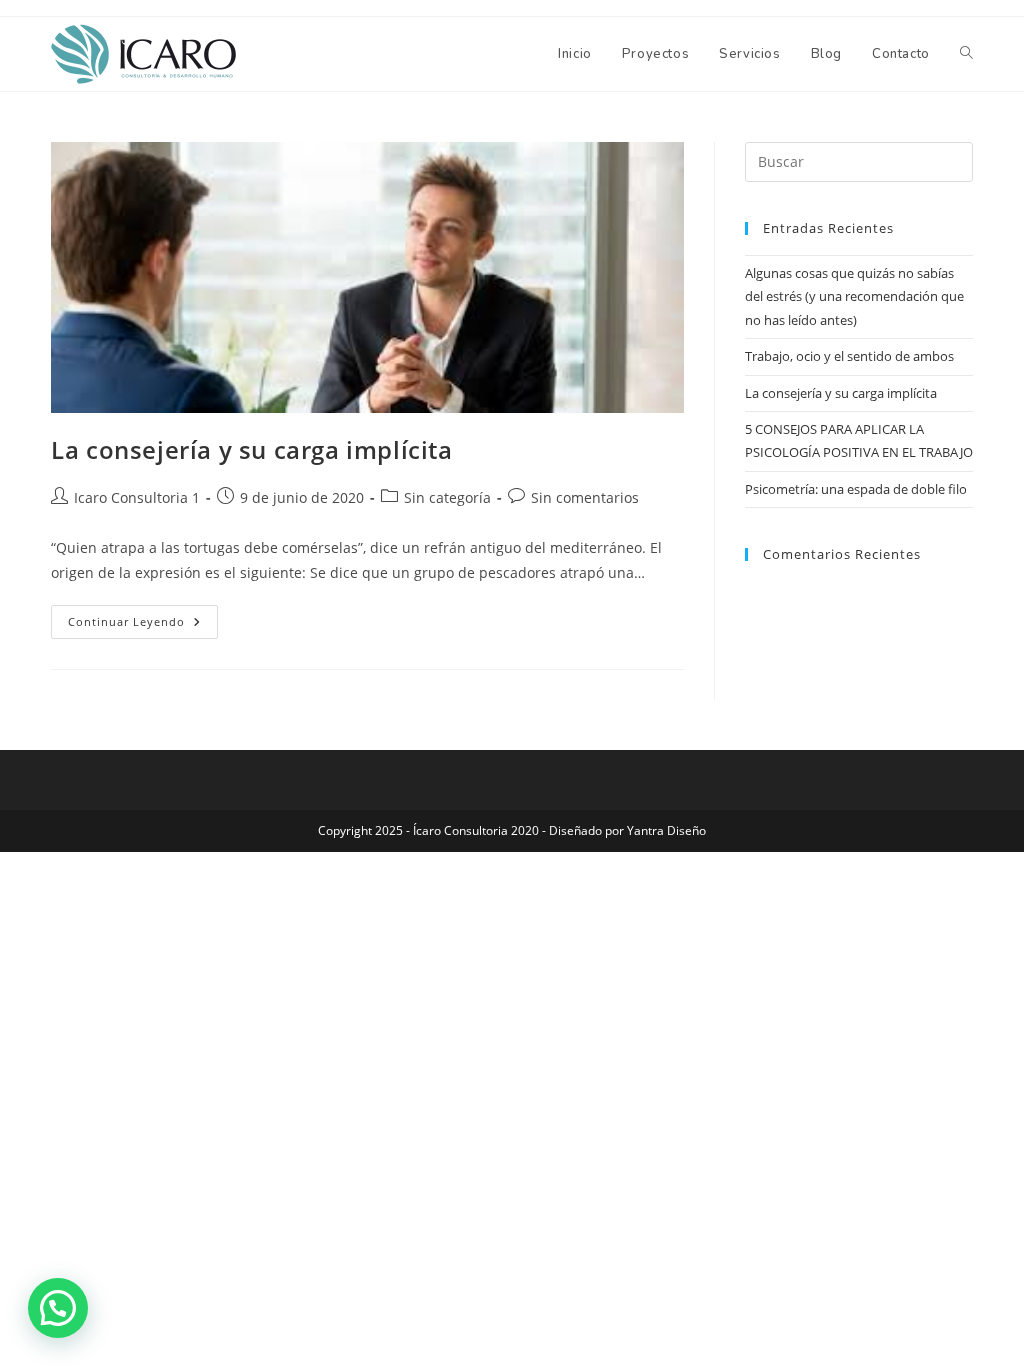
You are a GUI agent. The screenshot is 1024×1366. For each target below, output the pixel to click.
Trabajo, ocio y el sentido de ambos (849, 356)
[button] (58, 1308)
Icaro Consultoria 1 (137, 497)
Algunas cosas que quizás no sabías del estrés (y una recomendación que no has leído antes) (854, 296)
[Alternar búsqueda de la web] (966, 54)
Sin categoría (447, 497)
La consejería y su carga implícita (251, 449)
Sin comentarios (585, 497)
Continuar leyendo (143, 617)
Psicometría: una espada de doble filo (856, 489)
